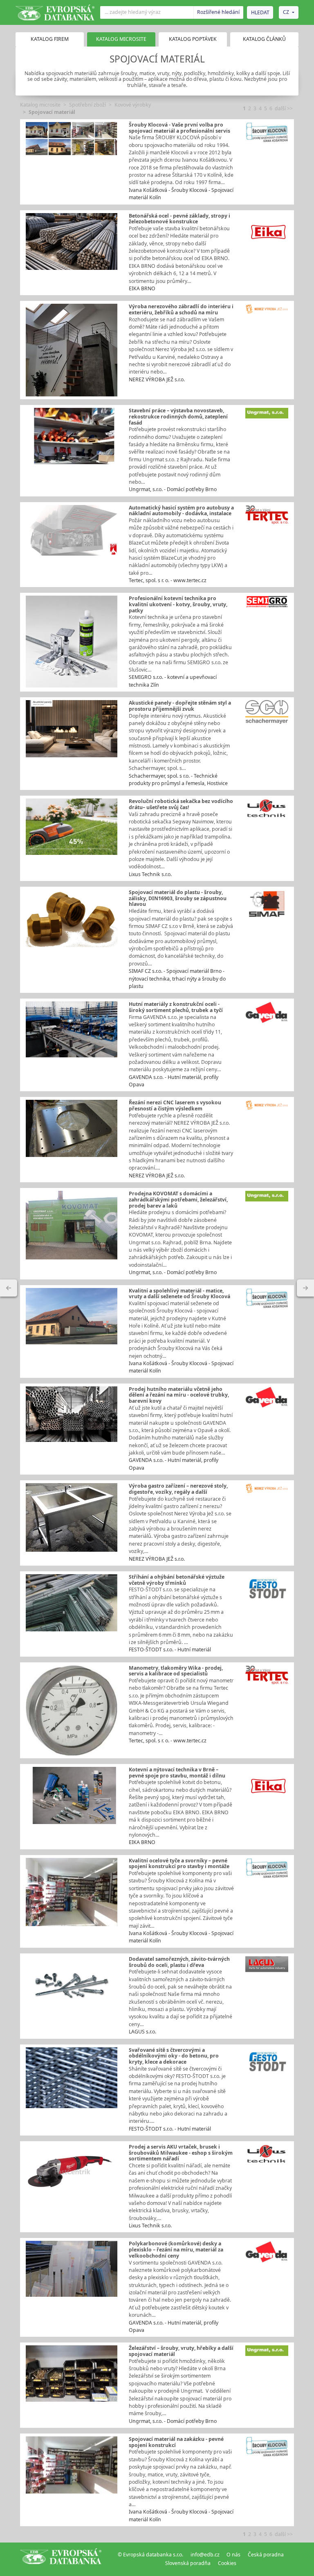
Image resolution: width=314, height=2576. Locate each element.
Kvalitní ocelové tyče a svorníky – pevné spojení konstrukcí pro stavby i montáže (179, 1864)
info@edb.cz (205, 2555)
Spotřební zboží (87, 105)
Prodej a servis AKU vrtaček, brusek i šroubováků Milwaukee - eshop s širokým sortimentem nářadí (181, 2153)
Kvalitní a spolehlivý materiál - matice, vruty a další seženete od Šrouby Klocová (179, 1294)
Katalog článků (264, 39)
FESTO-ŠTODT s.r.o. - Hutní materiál (170, 1649)
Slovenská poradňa (188, 2563)
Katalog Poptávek (193, 39)
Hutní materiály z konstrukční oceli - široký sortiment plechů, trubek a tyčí (176, 1007)
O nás (233, 2555)
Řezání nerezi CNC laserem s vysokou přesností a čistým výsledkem (175, 1106)
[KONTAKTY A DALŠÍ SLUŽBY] (305, 1288)
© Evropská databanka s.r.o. (150, 2555)
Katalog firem (50, 39)
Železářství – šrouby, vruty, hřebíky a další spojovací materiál (181, 2351)
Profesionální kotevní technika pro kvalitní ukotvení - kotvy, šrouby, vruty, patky (178, 604)
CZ (286, 12)
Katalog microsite (40, 105)
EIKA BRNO (142, 288)
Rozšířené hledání (218, 12)
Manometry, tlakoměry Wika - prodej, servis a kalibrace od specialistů (176, 1671)
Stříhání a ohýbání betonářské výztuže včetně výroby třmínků (177, 1580)
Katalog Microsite (121, 39)
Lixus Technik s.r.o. (150, 874)
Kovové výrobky (133, 105)
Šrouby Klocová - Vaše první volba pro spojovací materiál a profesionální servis (179, 128)
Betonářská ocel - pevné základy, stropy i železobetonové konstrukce (179, 219)
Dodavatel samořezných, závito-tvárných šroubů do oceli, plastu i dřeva (179, 1962)
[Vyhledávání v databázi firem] (61, 2559)
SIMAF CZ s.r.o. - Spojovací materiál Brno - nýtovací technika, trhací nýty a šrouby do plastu (177, 979)
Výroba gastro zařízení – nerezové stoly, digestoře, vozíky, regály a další (178, 1489)
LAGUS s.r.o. (142, 2032)
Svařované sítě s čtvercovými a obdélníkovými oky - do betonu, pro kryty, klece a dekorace (174, 2056)
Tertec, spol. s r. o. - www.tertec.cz (168, 580)
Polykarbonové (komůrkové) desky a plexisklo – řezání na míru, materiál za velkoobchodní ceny (176, 2249)
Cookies (227, 2563)
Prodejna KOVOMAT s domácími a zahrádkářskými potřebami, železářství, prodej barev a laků (178, 1199)
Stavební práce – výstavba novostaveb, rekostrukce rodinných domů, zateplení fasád (178, 416)
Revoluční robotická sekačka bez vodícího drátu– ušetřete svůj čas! (181, 804)
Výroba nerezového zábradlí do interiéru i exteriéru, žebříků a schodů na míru (181, 309)
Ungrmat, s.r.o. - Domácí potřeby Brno (173, 489)
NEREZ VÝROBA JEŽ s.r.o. (157, 379)
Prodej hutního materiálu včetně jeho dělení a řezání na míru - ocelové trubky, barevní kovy (179, 1395)
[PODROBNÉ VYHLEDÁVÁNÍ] (9, 1288)
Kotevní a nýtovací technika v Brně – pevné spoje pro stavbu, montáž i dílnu (177, 1773)
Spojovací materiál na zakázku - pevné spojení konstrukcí (176, 2442)
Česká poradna (266, 2555)
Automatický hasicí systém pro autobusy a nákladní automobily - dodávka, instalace (181, 511)
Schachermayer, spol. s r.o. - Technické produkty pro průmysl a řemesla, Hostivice (178, 780)
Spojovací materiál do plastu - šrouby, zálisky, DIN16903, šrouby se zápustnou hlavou (178, 898)
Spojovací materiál (52, 112)
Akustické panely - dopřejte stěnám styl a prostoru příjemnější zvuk (180, 706)
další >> (284, 108)
